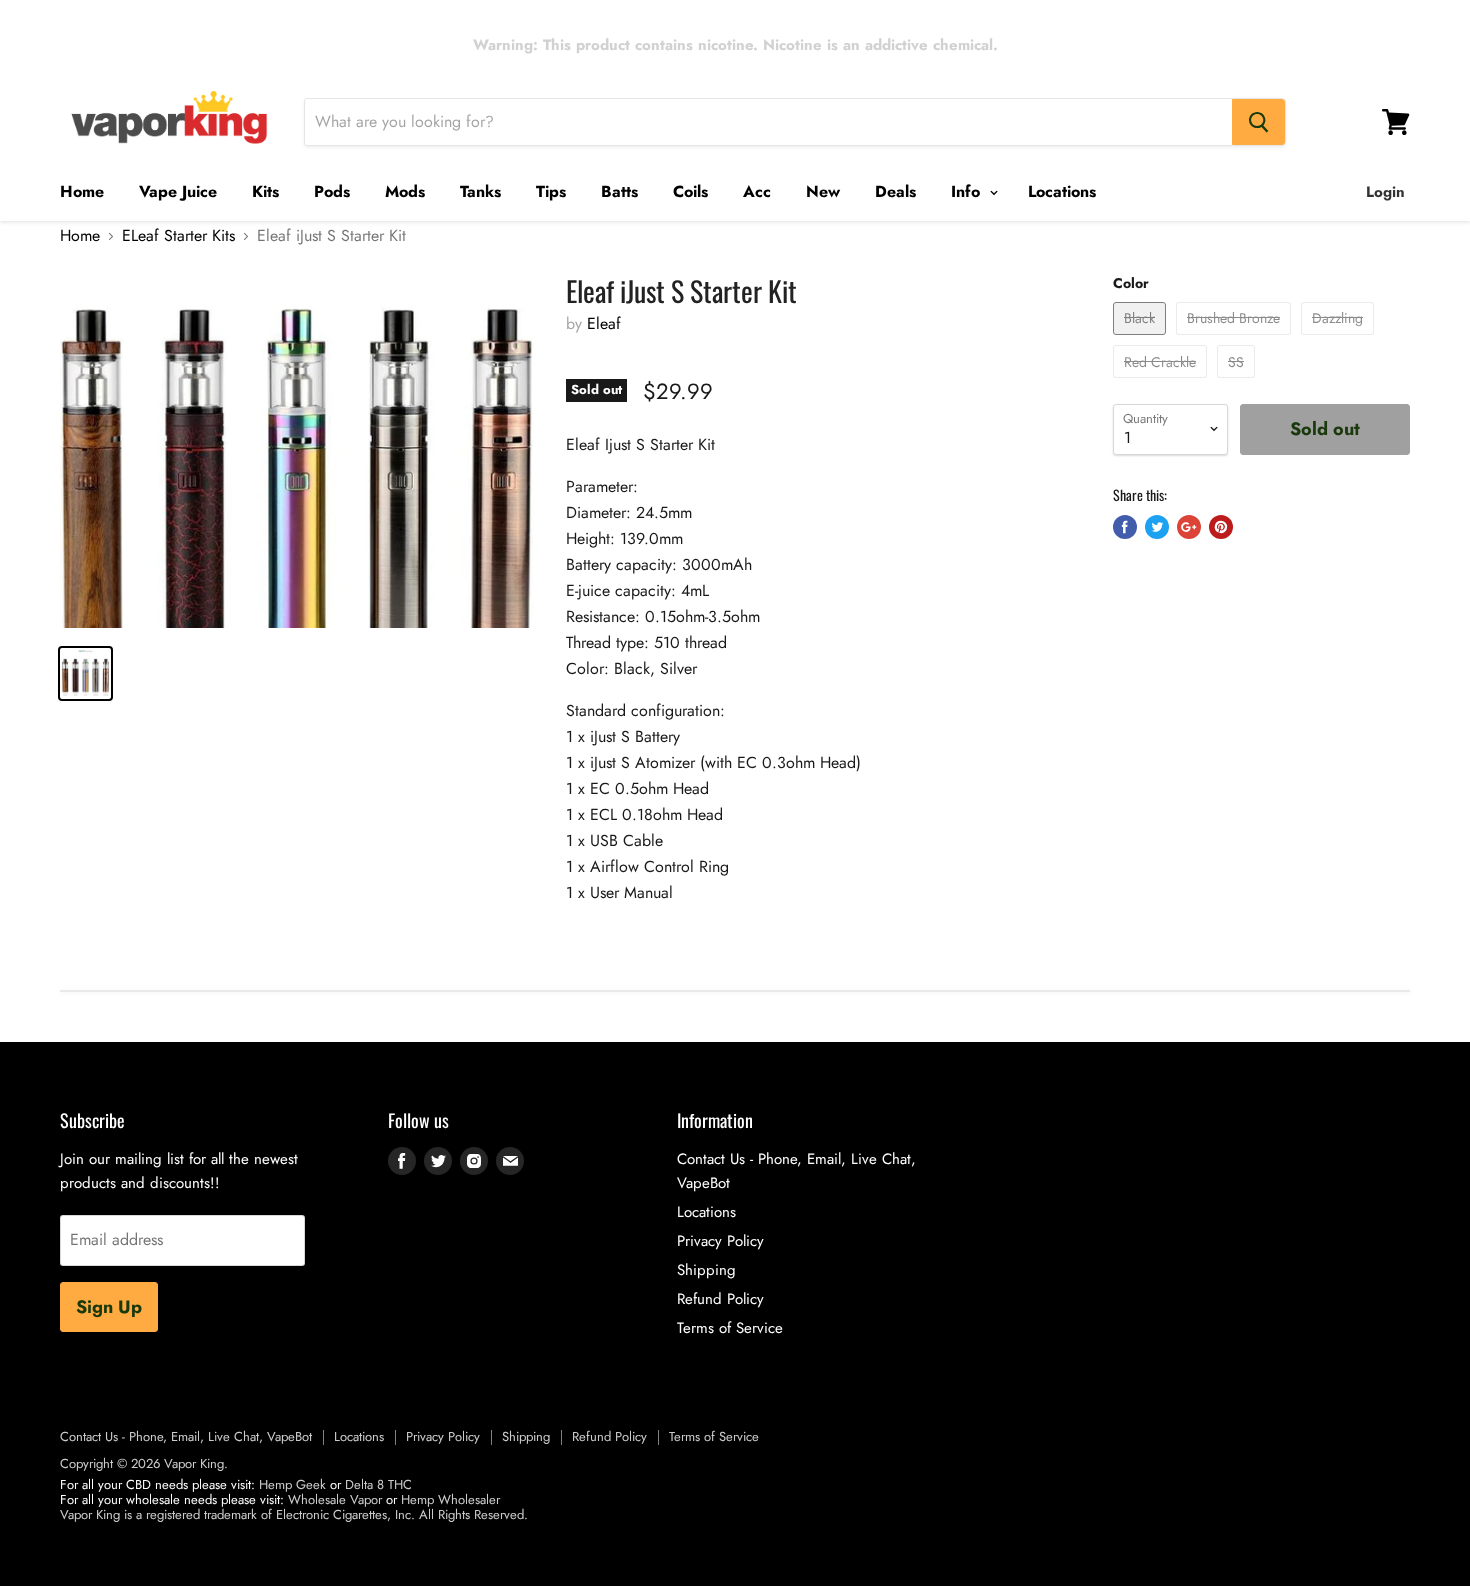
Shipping (706, 1270)
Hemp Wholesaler (450, 1499)
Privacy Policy (720, 1241)
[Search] (1258, 122)
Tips (551, 191)
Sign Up (109, 1307)
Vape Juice (178, 191)
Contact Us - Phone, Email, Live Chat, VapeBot (186, 1436)
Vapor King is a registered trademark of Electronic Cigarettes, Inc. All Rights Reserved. (294, 1514)
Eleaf (604, 323)
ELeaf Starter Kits (178, 236)
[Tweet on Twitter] (1157, 527)
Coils (690, 191)
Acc (757, 191)
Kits (265, 191)
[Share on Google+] (1189, 527)
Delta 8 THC (378, 1484)
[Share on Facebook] (1125, 527)
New (823, 191)
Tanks (480, 191)
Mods (405, 191)
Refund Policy (720, 1299)
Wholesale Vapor (335, 1499)
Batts (619, 191)
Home (82, 191)
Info (968, 191)
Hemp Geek (292, 1484)
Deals (895, 191)
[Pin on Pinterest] (1221, 527)
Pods (332, 191)
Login (1385, 192)
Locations (1062, 191)
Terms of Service (730, 1328)
